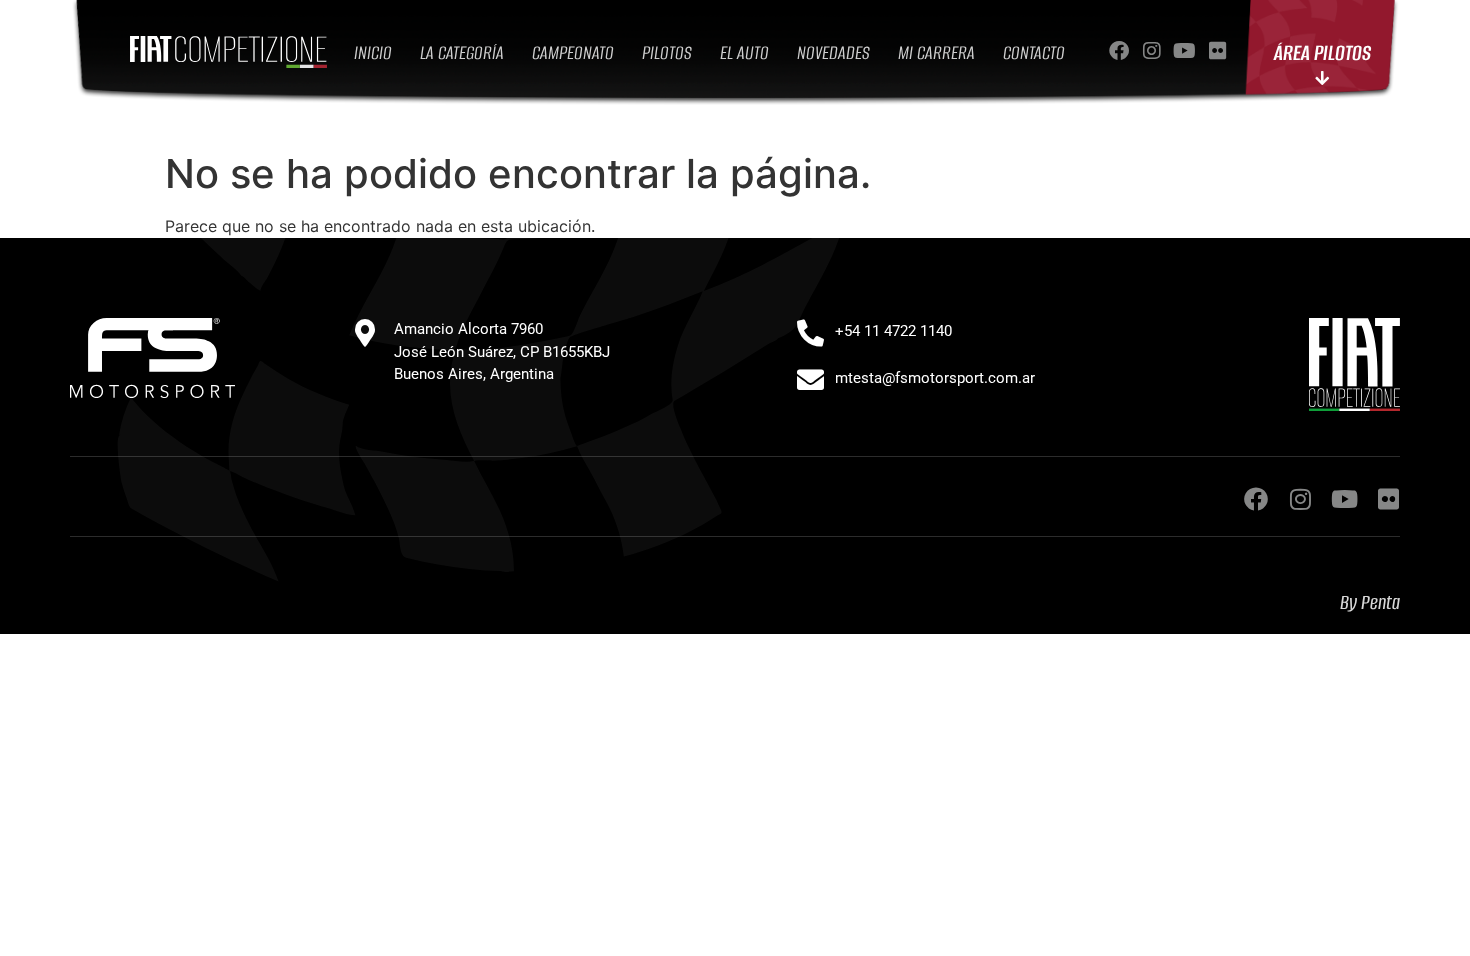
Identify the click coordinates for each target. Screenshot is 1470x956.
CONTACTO (1034, 52)
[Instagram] (1152, 51)
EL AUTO (744, 52)
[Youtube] (1185, 51)
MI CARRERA (936, 52)
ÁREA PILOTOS (1322, 52)
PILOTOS (667, 52)
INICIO (373, 52)
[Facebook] (1119, 51)
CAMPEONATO (573, 52)
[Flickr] (1218, 51)
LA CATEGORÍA (462, 52)
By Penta (1370, 602)
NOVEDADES (833, 52)
